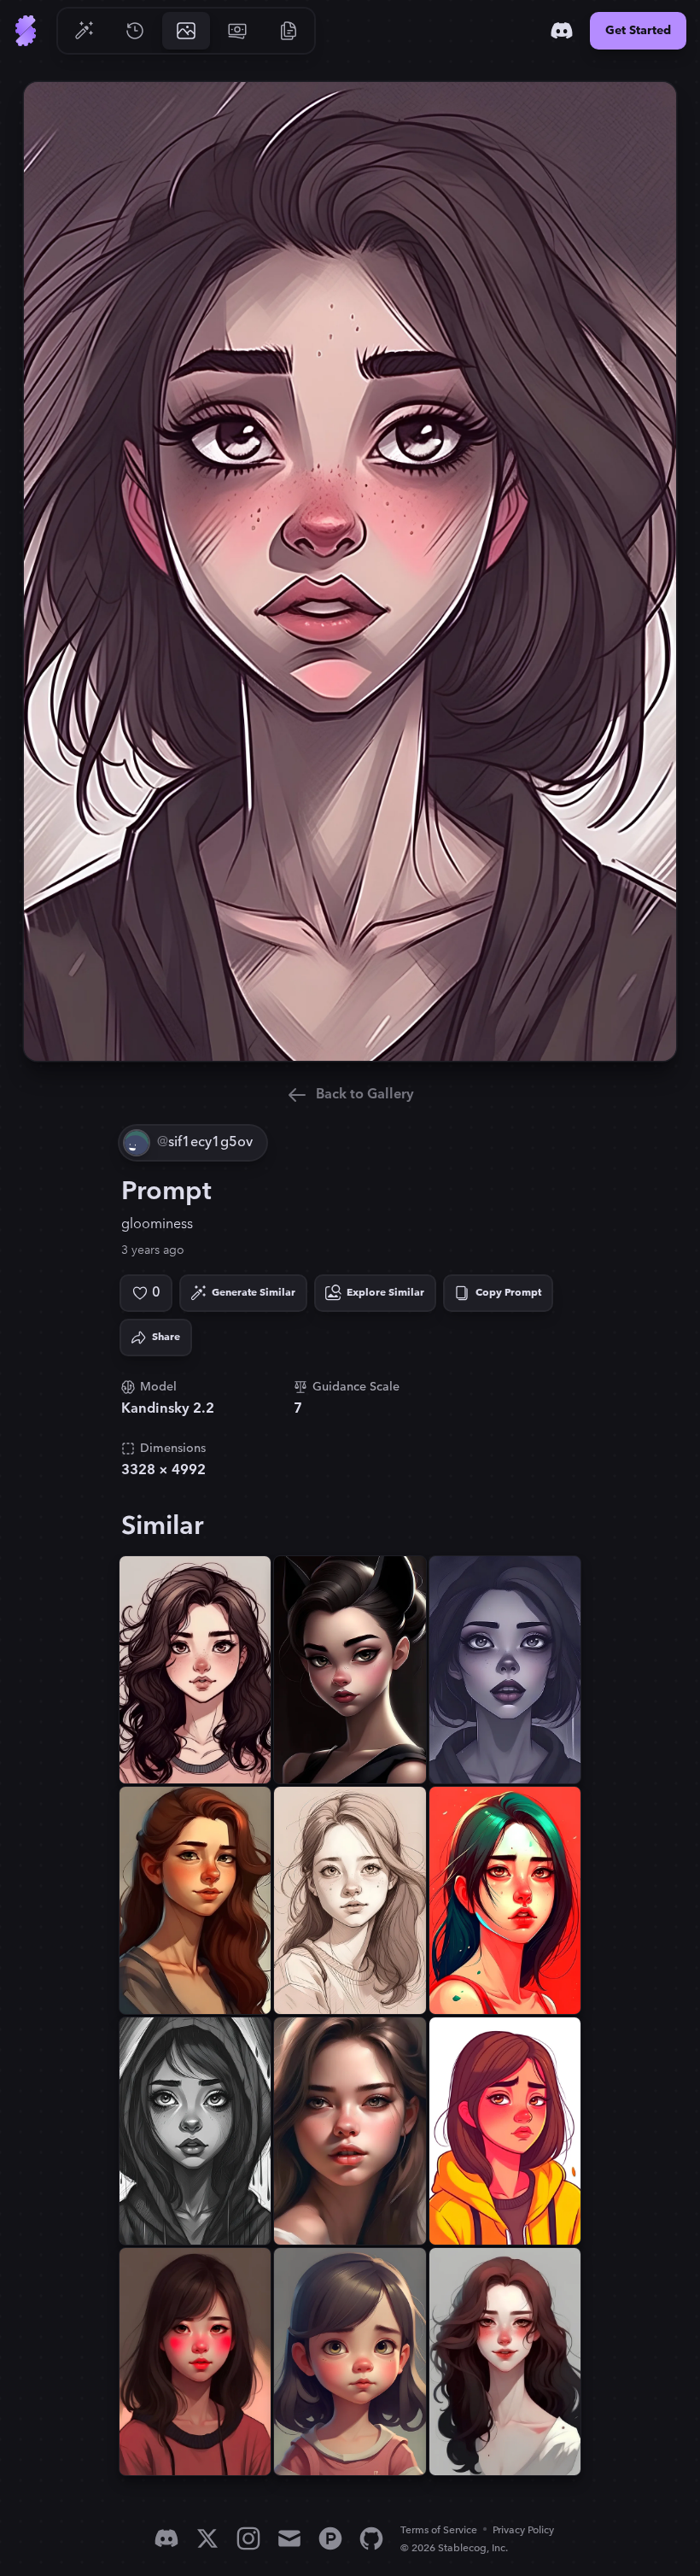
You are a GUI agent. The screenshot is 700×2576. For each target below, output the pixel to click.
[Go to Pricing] (237, 31)
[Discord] (562, 31)
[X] (207, 2538)
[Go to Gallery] (186, 31)
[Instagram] (248, 2538)
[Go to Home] (26, 31)
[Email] (289, 2538)
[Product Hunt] (330, 2538)
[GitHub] (371, 2538)
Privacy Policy (523, 2530)
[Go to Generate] (84, 31)
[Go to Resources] (289, 31)
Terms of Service (439, 2530)
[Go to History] (135, 31)
